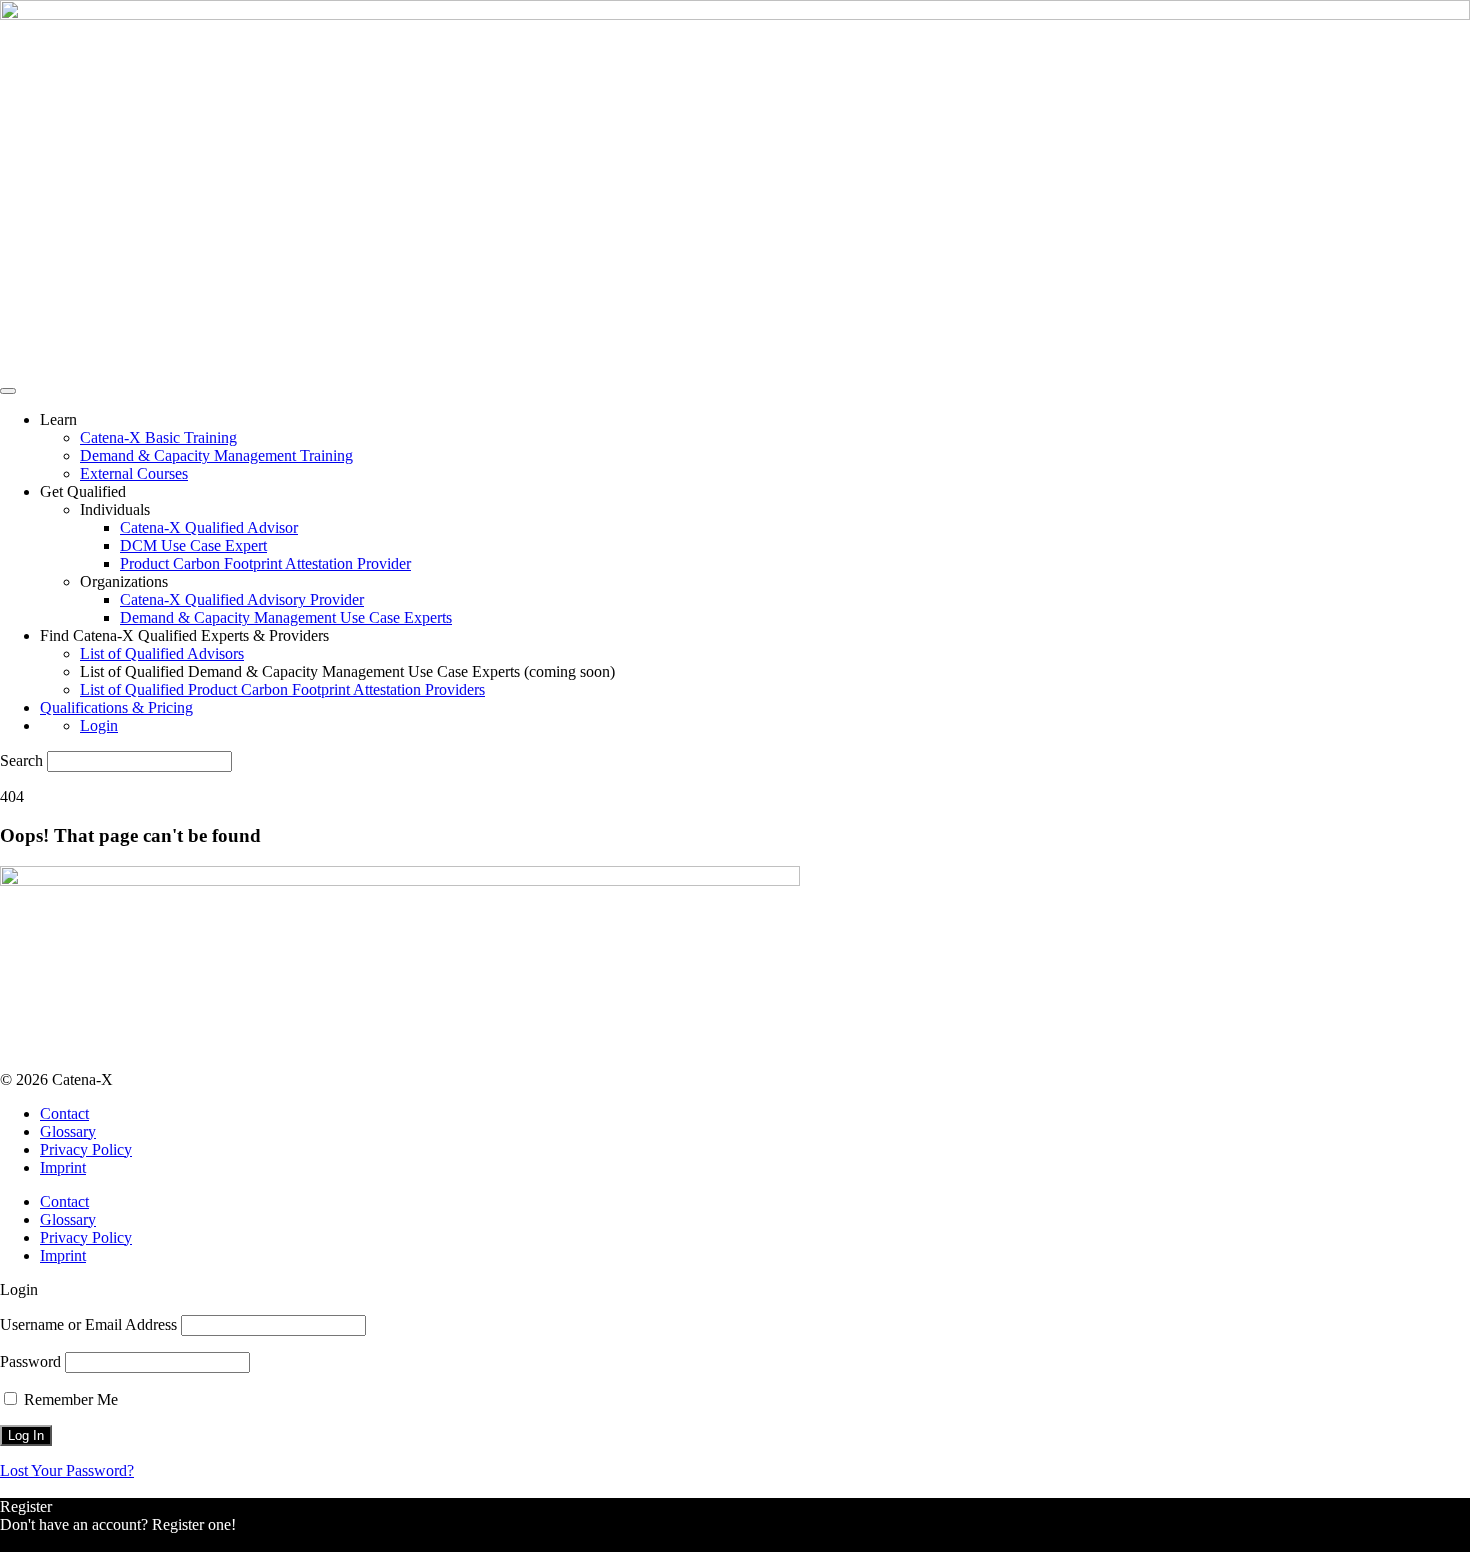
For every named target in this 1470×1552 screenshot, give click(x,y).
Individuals (115, 509)
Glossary (68, 1131)
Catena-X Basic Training (158, 437)
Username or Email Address (88, 1324)
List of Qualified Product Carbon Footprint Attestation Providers (282, 689)
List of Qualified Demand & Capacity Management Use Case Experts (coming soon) (347, 671)
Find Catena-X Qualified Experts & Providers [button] (184, 635)
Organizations (124, 581)
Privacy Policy (86, 1149)
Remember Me (69, 1399)
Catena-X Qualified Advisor (209, 527)
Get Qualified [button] (83, 491)
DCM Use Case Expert (193, 545)
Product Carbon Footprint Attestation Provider (265, 563)
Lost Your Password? (67, 1470)
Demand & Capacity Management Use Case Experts (286, 617)
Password (30, 1361)
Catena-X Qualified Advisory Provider (242, 599)
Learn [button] (58, 419)
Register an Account (64, 1542)
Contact (64, 1113)
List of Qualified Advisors (162, 653)
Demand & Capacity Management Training (216, 455)
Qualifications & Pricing (116, 707)
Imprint (63, 1167)
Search (21, 760)
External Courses (134, 473)
